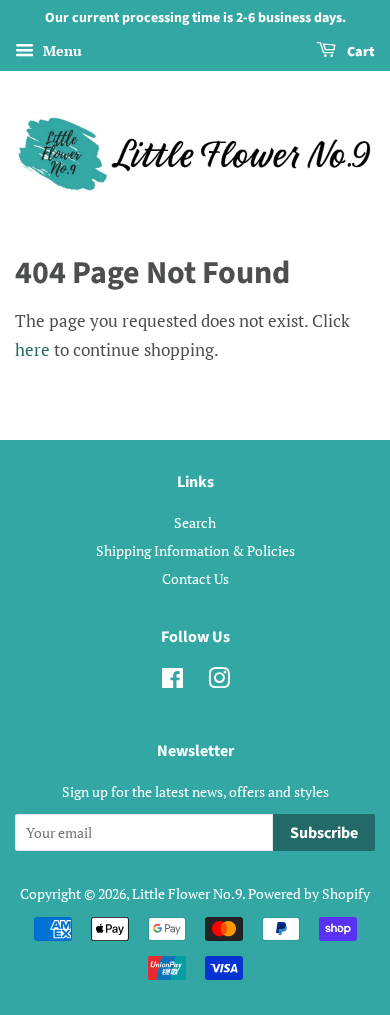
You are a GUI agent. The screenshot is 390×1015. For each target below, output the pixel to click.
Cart (359, 52)
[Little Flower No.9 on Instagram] (219, 681)
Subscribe (324, 833)
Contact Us (195, 578)
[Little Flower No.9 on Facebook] (172, 681)
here (32, 349)
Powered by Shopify (309, 893)
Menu (60, 50)
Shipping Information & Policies (195, 550)
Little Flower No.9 (187, 893)
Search (195, 522)
